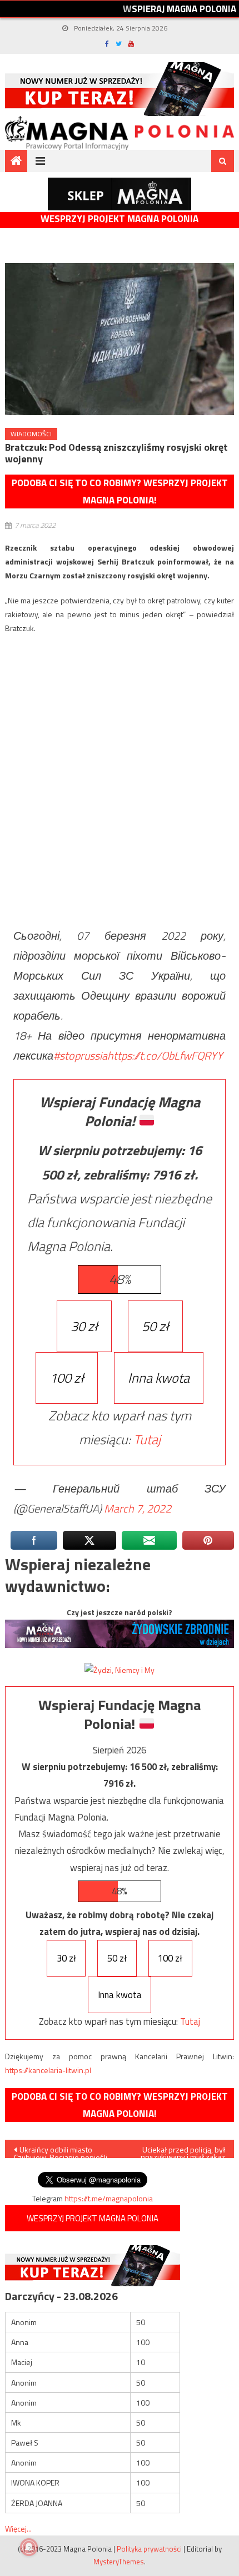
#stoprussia (80, 1055)
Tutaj (147, 1439)
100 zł (67, 1378)
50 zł (155, 1326)
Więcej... (18, 2529)
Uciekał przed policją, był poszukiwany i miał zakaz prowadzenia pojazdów (183, 2151)
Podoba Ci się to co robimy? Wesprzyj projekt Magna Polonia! (120, 491)
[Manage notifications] (29, 2547)
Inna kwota (159, 1378)
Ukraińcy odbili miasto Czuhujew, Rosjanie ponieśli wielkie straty (61, 2151)
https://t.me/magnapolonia (109, 2198)
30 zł (84, 1326)
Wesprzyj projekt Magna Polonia (120, 219)
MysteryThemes (119, 2562)
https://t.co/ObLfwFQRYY (165, 1055)
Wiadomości (31, 434)
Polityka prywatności (149, 2549)
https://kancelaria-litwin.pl (48, 2070)
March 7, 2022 (138, 1508)
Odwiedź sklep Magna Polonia (120, 194)
